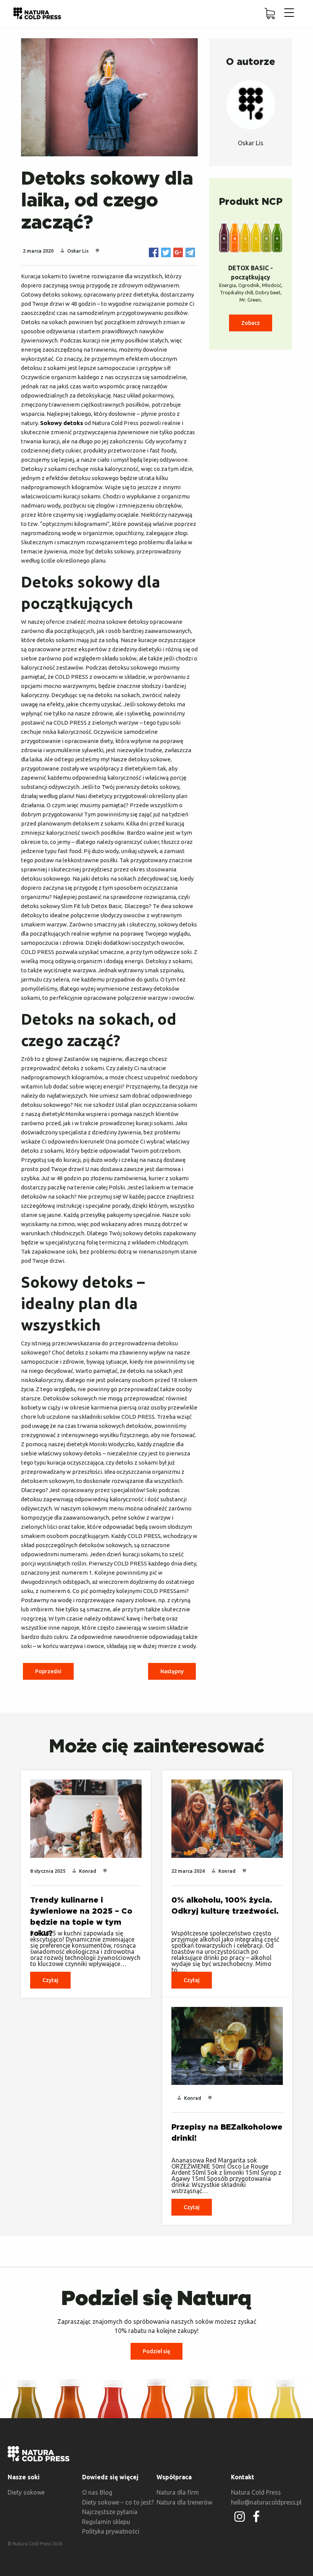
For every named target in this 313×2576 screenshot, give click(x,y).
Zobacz (251, 323)
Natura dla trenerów (184, 2502)
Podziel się (156, 2351)
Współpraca (174, 2477)
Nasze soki (24, 2477)
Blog (106, 2492)
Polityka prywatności (111, 2531)
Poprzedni (48, 1671)
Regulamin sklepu (106, 2522)
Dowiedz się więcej (110, 2477)
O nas (90, 2492)
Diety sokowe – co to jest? (118, 2502)
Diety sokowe (26, 2492)
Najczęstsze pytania (110, 2512)
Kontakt (243, 2477)
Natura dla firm (178, 2492)
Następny (172, 1671)
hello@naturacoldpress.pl (266, 2502)
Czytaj (50, 1980)
